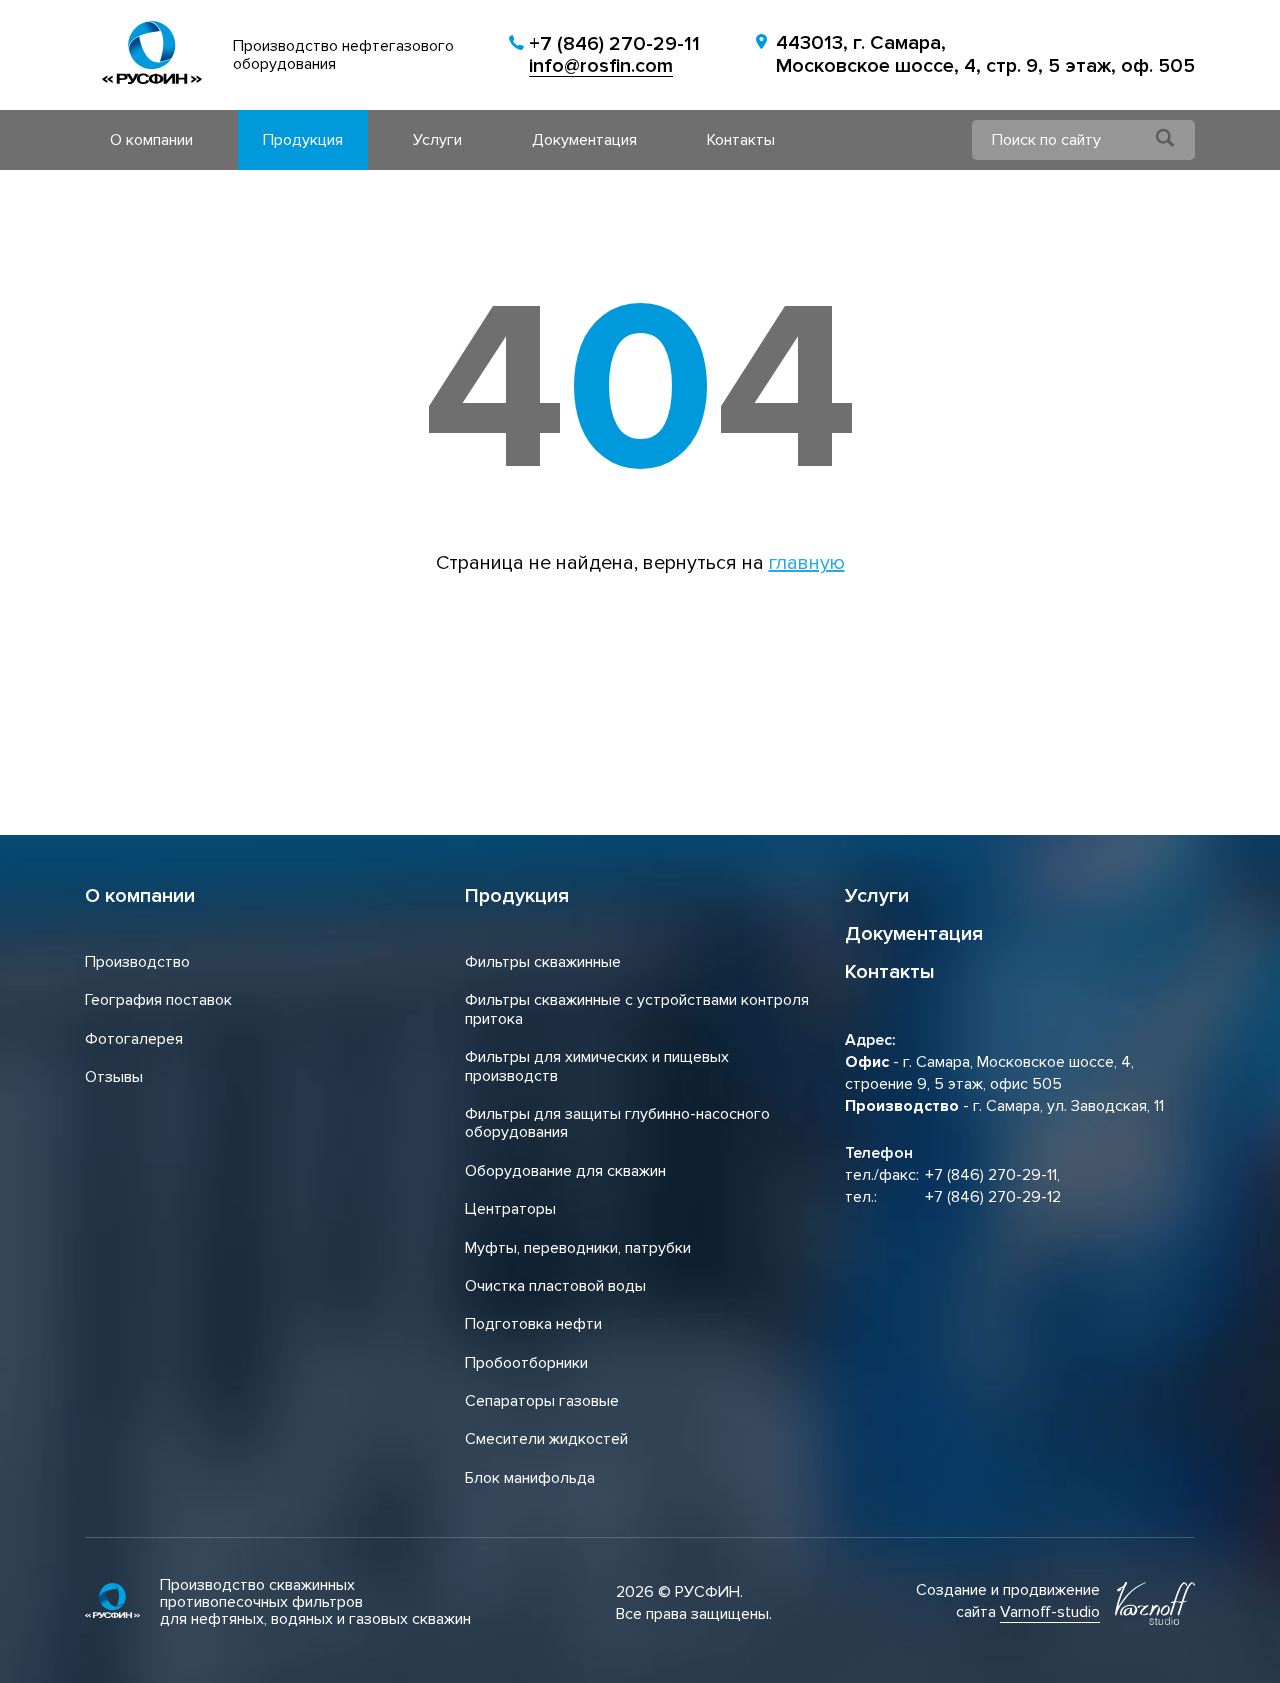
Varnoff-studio (1050, 1612)
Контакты (741, 140)
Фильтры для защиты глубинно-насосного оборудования (617, 1123)
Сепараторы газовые (542, 1401)
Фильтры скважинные (543, 962)
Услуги (437, 140)
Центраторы (510, 1209)
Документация (584, 140)
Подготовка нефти (533, 1324)
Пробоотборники (526, 1363)
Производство (137, 962)
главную (807, 563)
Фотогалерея (134, 1039)
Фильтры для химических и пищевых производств (597, 1066)
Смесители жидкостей (546, 1439)
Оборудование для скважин (565, 1171)
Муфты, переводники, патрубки (578, 1248)
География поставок (158, 1000)
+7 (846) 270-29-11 (614, 44)
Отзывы (114, 1077)
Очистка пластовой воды (555, 1286)
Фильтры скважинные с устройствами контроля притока (637, 1009)
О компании (151, 140)
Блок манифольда (530, 1478)
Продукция (303, 140)
